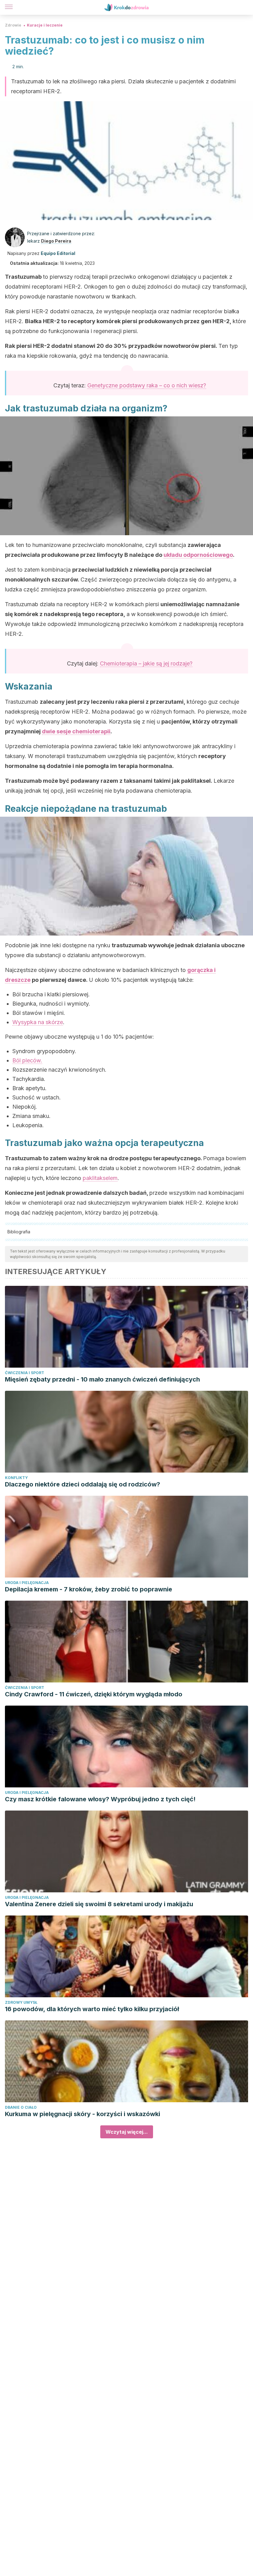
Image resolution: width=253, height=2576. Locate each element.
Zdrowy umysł (21, 2002)
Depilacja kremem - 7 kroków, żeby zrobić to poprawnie (89, 1589)
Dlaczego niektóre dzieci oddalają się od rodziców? (83, 1484)
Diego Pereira (56, 241)
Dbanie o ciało (21, 2107)
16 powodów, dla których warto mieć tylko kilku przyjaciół (92, 2009)
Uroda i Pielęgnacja (27, 1583)
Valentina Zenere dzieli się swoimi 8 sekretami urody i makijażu (99, 1904)
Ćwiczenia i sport (25, 1373)
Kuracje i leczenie (45, 25)
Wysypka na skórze (38, 1022)
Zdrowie (13, 25)
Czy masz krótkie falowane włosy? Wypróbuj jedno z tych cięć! (100, 1799)
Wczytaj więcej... (127, 2132)
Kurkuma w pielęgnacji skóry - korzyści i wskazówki (83, 2114)
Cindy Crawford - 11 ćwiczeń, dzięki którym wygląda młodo (94, 1694)
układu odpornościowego (198, 555)
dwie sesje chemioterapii (76, 731)
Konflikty (16, 1478)
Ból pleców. (27, 1060)
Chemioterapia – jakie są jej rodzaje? (146, 663)
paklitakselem (100, 1178)
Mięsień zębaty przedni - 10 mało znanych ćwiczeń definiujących (102, 1379)
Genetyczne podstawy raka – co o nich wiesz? (147, 385)
